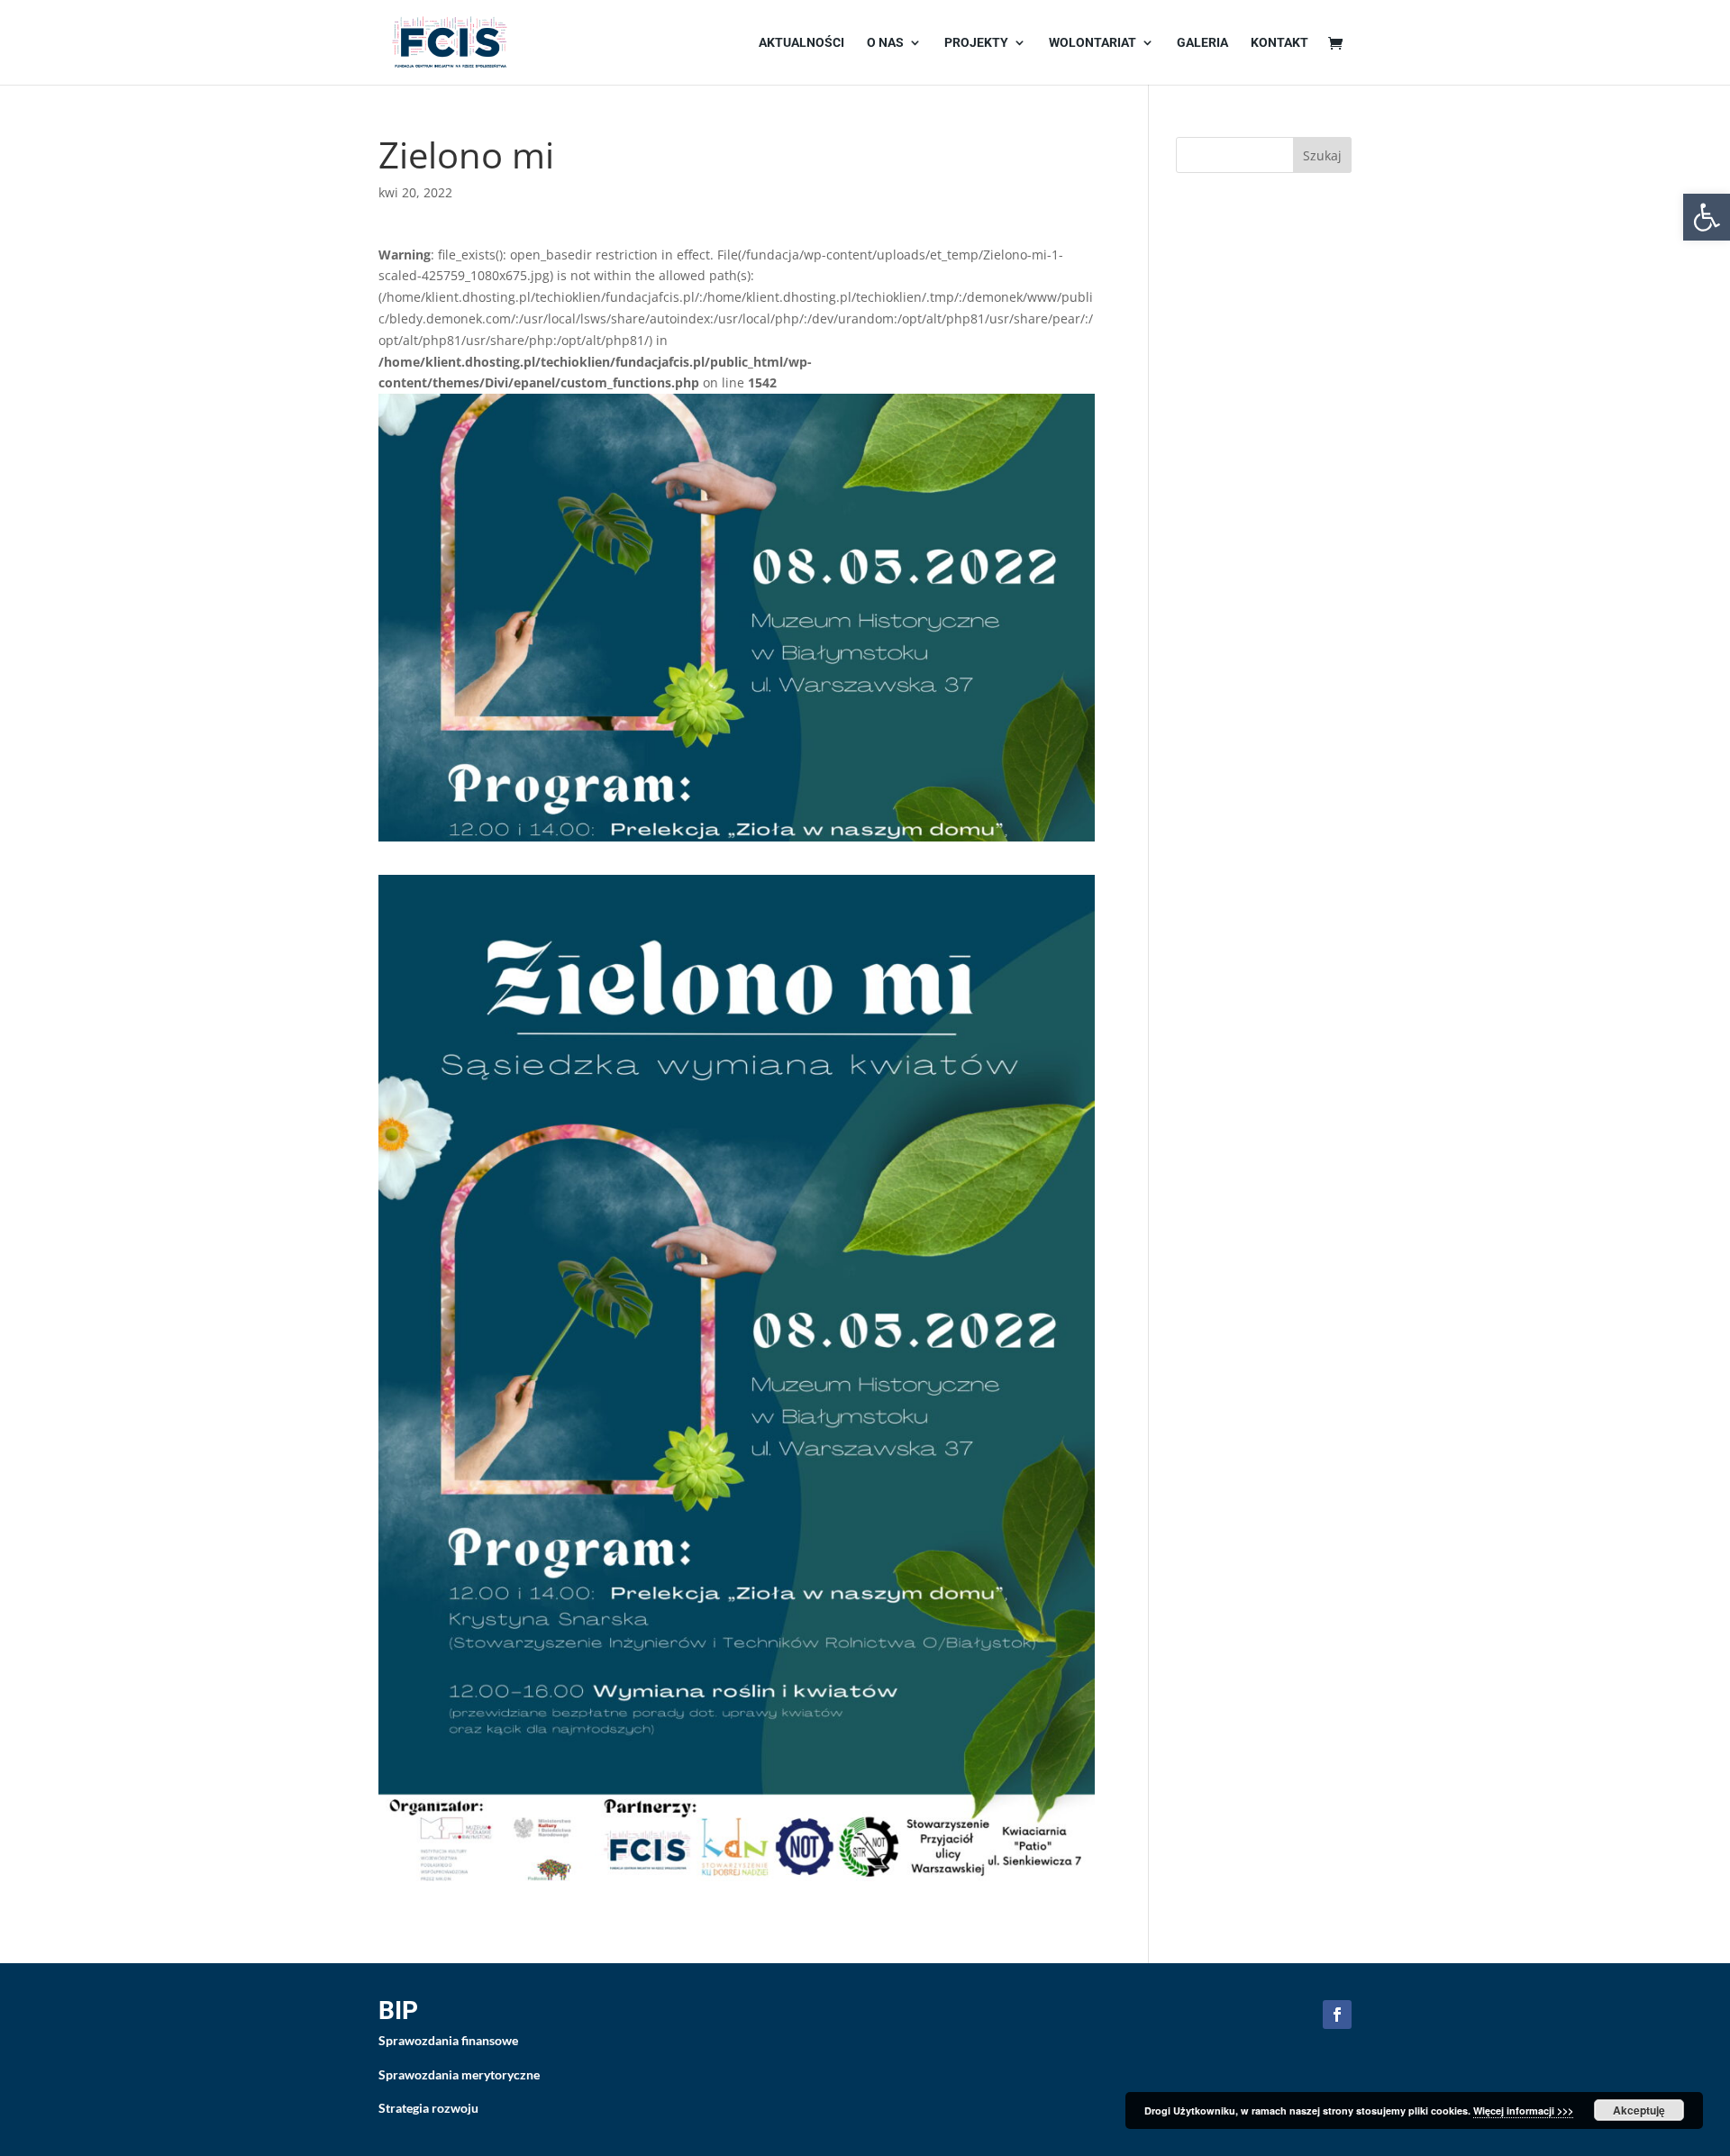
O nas (885, 43)
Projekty (976, 43)
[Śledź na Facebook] (1337, 2015)
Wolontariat (1093, 43)
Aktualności (801, 43)
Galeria (1202, 43)
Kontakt (1279, 43)
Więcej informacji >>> (1523, 2111)
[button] (1707, 217)
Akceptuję (1639, 2110)
